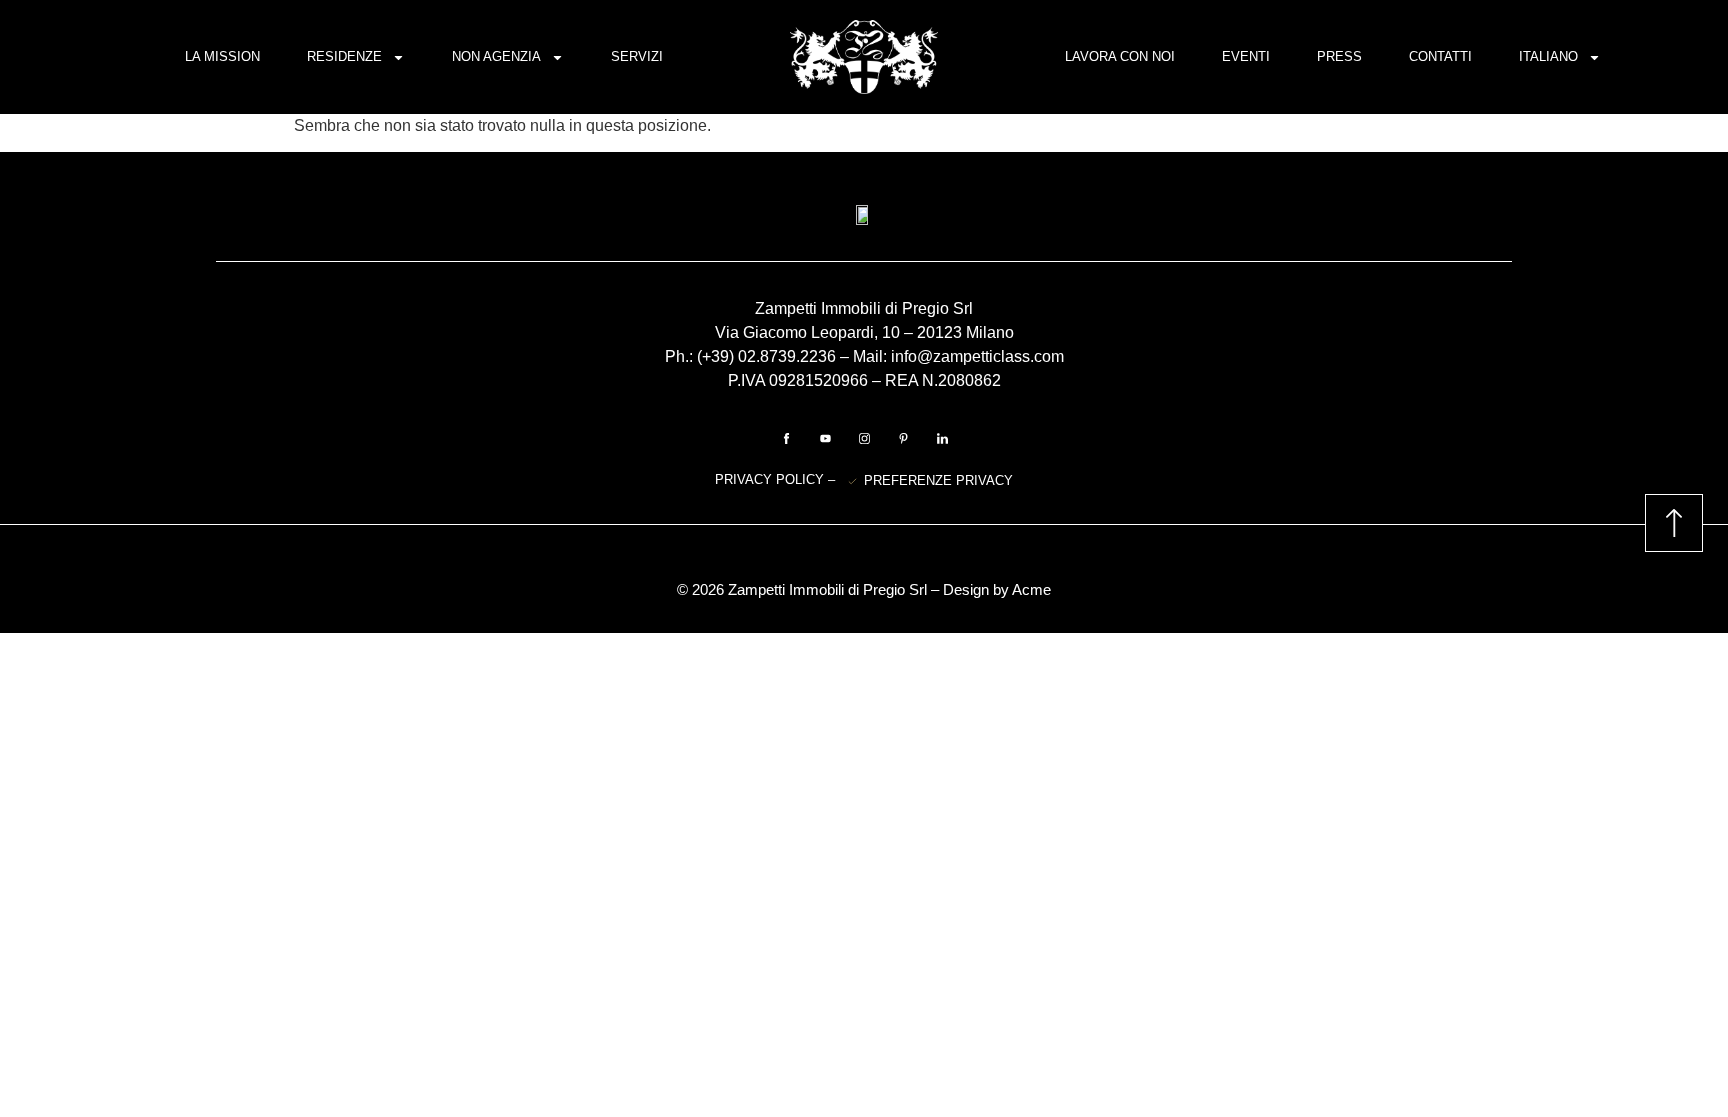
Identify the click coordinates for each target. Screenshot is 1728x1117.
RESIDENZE (344, 56)
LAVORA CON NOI (1120, 56)
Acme (1031, 589)
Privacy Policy (771, 479)
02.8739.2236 (787, 356)
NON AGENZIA (496, 56)
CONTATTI (1440, 56)
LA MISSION (222, 56)
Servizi (637, 56)
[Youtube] (825, 439)
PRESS (1339, 56)
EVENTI (1246, 56)
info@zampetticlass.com (977, 356)
